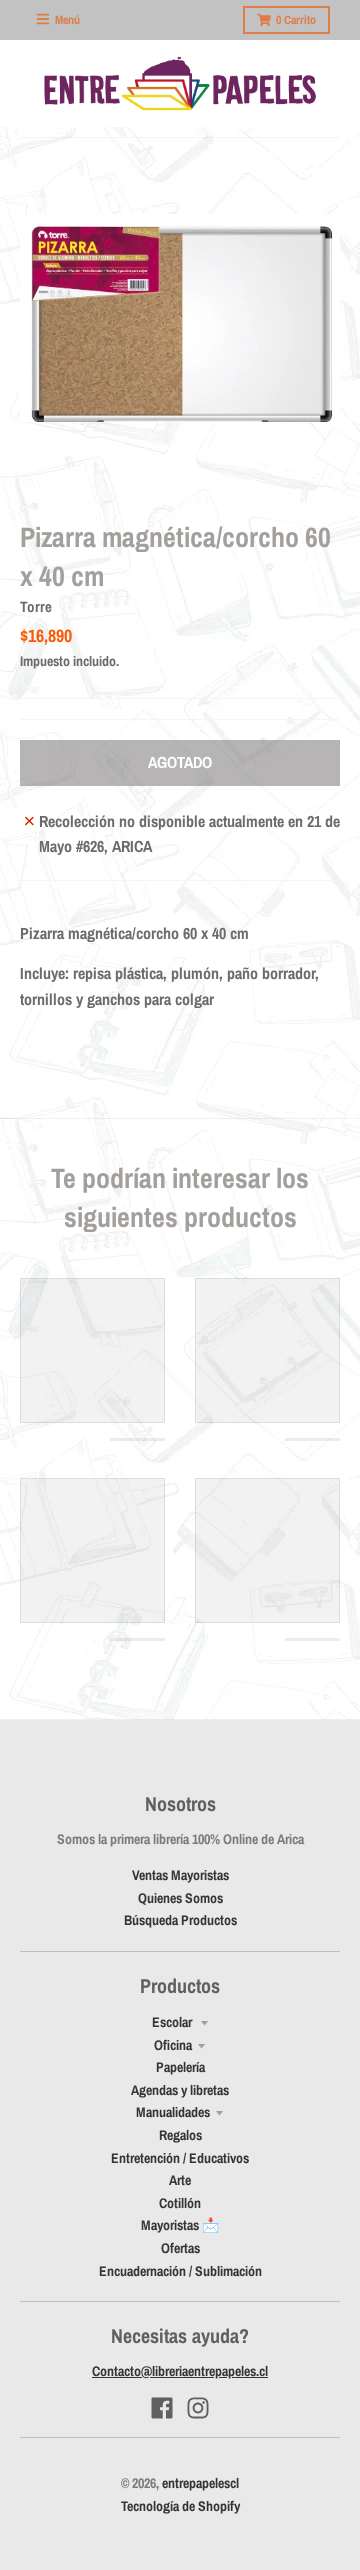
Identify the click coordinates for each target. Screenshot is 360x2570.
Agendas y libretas (180, 2090)
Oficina (173, 2045)
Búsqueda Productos (180, 1920)
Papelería (180, 2067)
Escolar (173, 2022)
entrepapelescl (200, 2483)
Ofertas (180, 2248)
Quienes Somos (180, 1898)
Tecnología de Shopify (180, 2506)
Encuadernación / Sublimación (180, 2271)
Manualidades (173, 2112)
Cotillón (180, 2203)
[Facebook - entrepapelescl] (162, 2408)
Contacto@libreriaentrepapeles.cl (180, 2371)
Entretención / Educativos (180, 2158)
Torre (36, 606)
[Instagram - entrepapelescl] (198, 2408)
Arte (180, 2180)
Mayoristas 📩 (180, 2225)
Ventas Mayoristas (180, 1875)
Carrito (296, 20)
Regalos (180, 2135)
